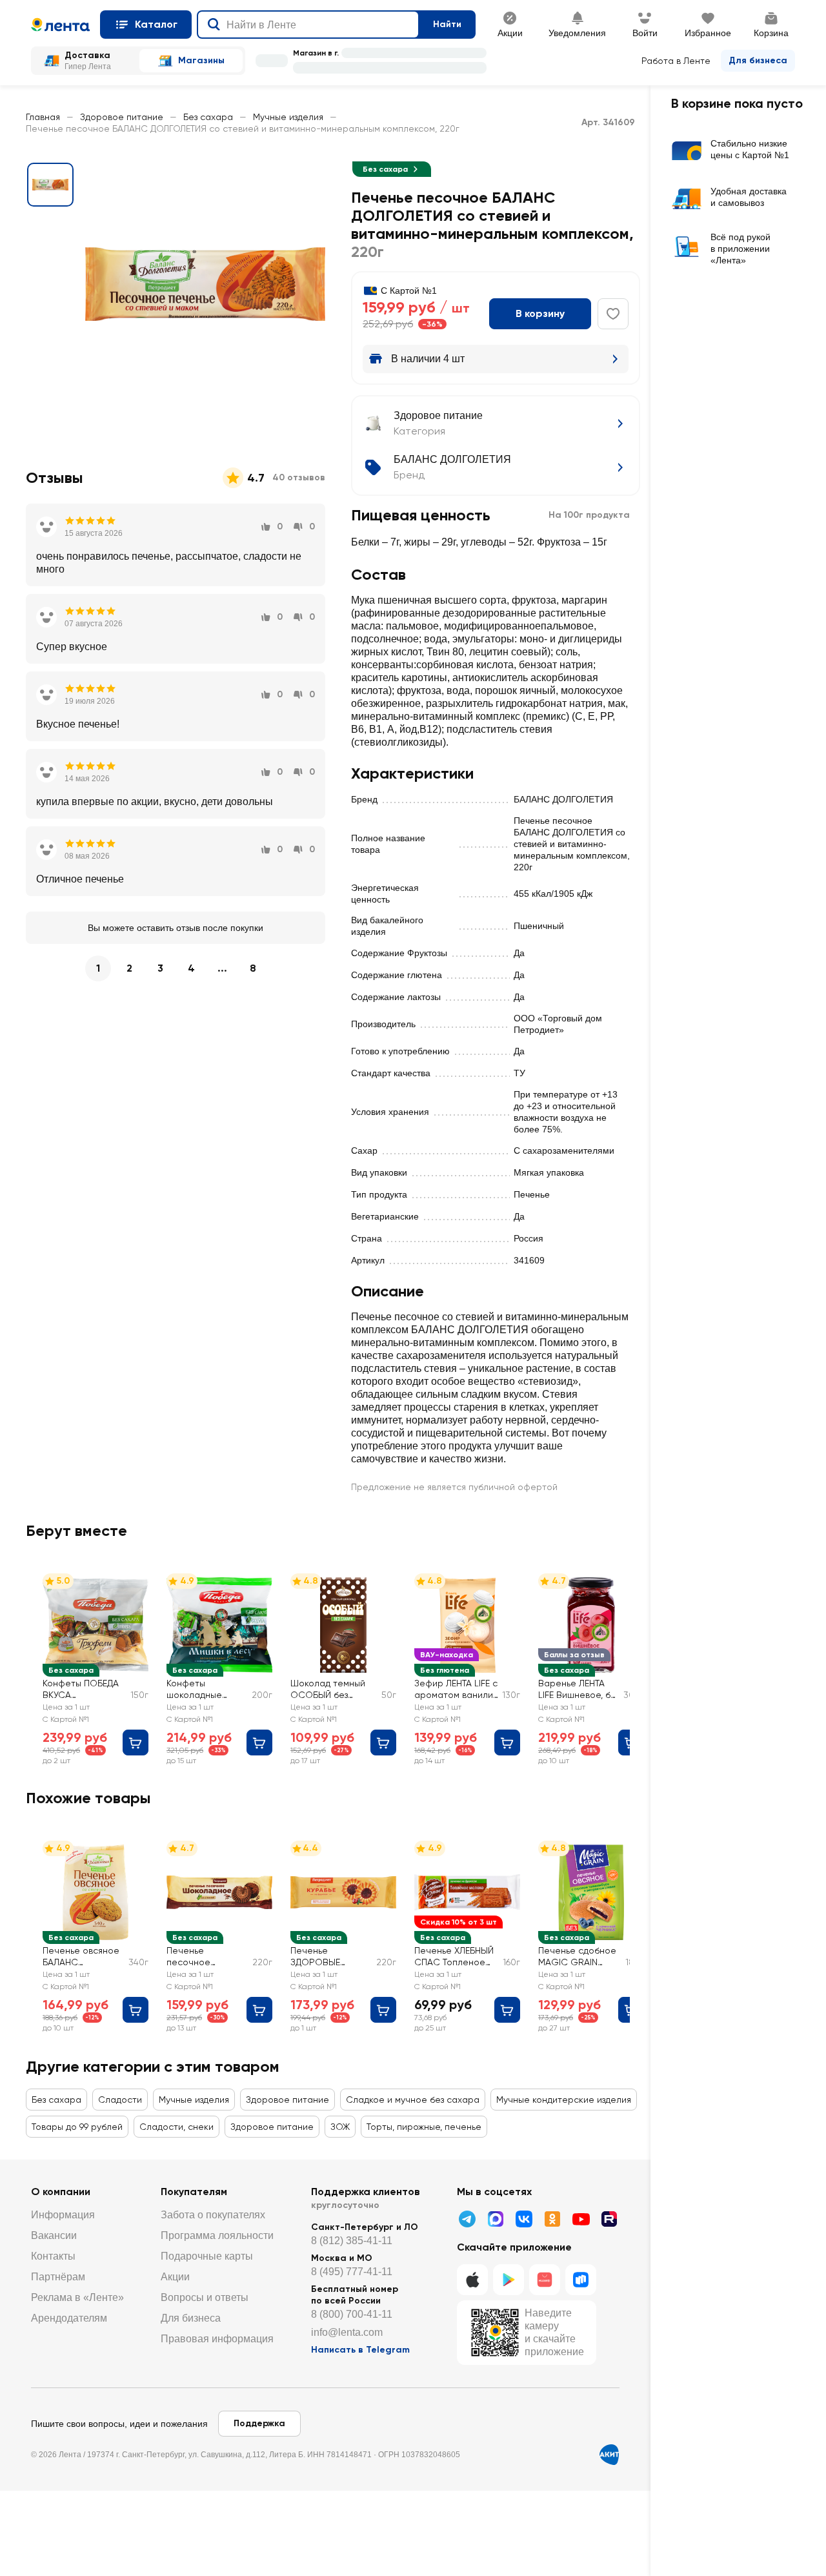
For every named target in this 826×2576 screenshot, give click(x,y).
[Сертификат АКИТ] (609, 2455)
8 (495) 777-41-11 (352, 2272)
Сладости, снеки (176, 2127)
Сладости (120, 2100)
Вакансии (54, 2235)
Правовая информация (217, 2339)
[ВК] (524, 2219)
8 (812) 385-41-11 (352, 2241)
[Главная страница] (60, 25)
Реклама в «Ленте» (77, 2297)
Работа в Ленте (676, 61)
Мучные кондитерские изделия (564, 2100)
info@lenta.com (347, 2332)
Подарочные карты (207, 2256)
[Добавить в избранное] (613, 314)
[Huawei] (545, 2280)
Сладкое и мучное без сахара (413, 2100)
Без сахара (208, 117)
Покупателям (194, 2192)
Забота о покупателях (213, 2215)
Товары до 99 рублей (77, 2127)
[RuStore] (581, 2280)
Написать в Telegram (360, 2350)
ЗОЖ (340, 2127)
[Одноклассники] (552, 2219)
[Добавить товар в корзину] (136, 1743)
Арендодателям (69, 2318)
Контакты (53, 2256)
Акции (175, 2277)
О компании (61, 2192)
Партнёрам (58, 2277)
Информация (63, 2215)
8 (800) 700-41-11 (352, 2314)
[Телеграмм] (467, 2219)
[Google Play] (509, 2280)
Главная (43, 117)
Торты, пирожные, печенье (424, 2127)
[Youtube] (581, 2219)
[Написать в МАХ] (496, 2219)
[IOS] (472, 2280)
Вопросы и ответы (205, 2297)
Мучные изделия (288, 117)
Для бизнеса (758, 60)
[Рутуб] (609, 2219)
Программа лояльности (217, 2235)
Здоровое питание (122, 117)
